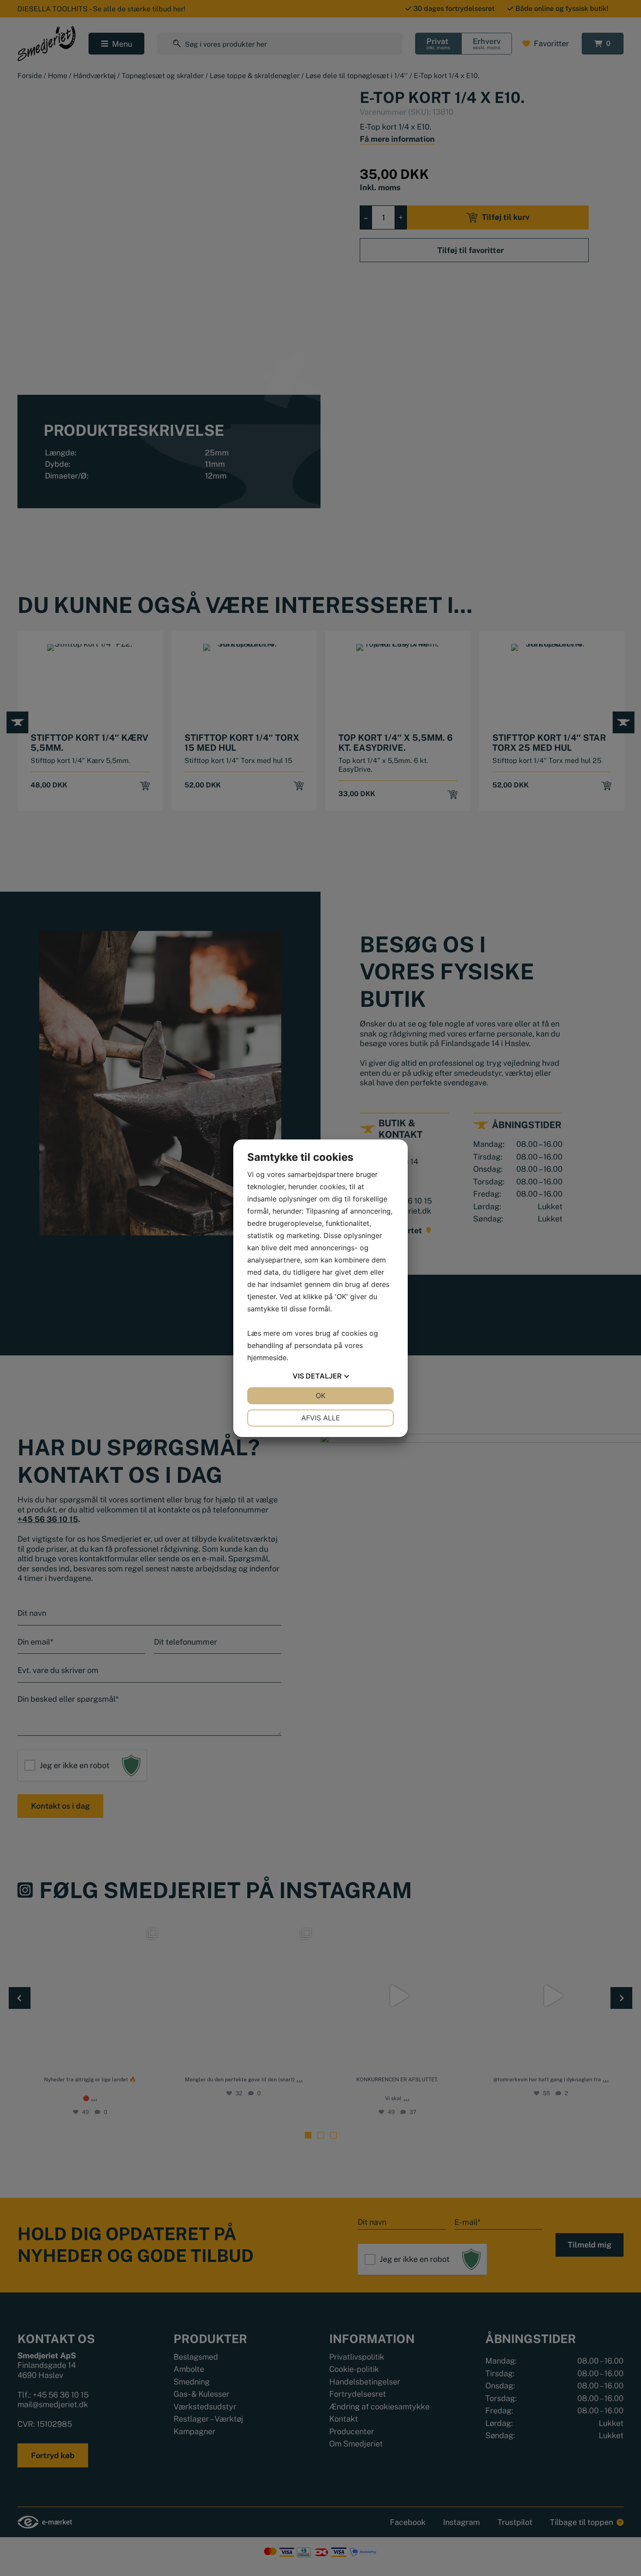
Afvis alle (321, 1418)
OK (320, 1396)
